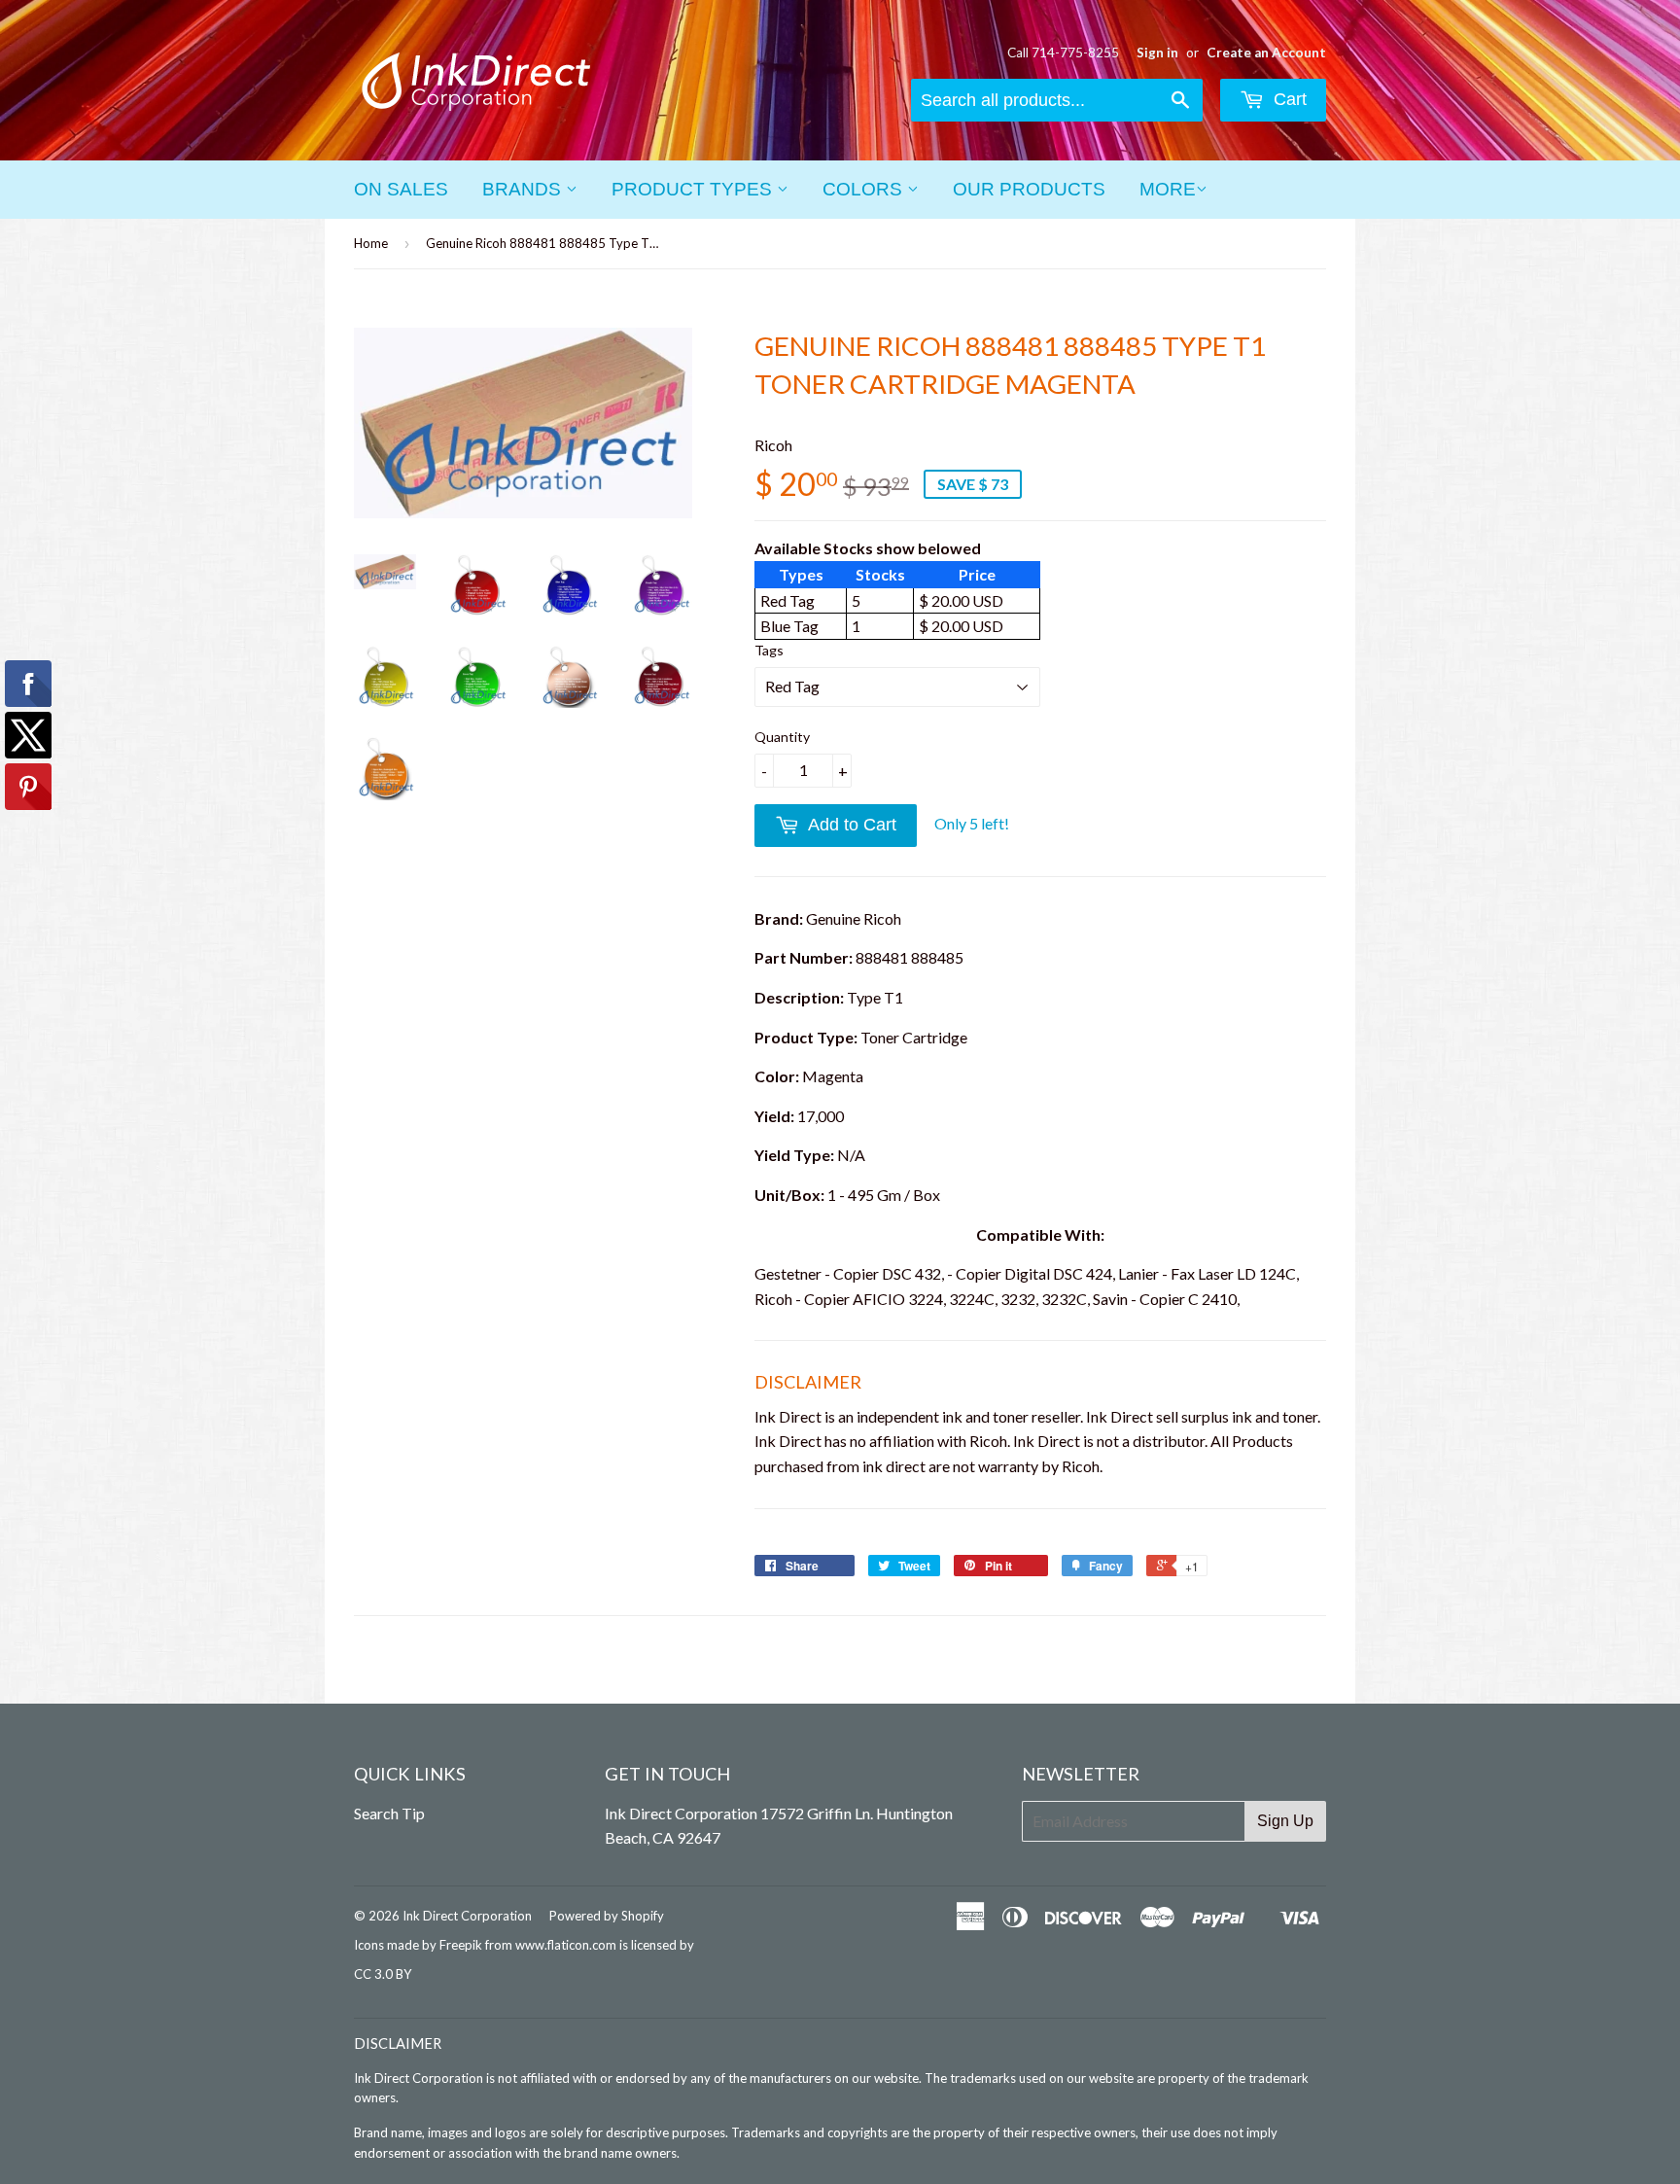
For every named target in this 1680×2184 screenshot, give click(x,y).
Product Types (694, 189)
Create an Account (1266, 53)
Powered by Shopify (607, 1916)
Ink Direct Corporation (467, 1916)
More (1168, 189)
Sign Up (1285, 1821)
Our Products (1029, 189)
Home (371, 243)
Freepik (461, 1945)
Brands (524, 189)
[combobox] (1057, 100)
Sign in (1157, 53)
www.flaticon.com (566, 1945)
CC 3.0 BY (383, 1974)
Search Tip (389, 1813)
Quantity (782, 737)
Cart (1288, 99)
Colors (865, 189)
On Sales (401, 189)
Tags (769, 650)
